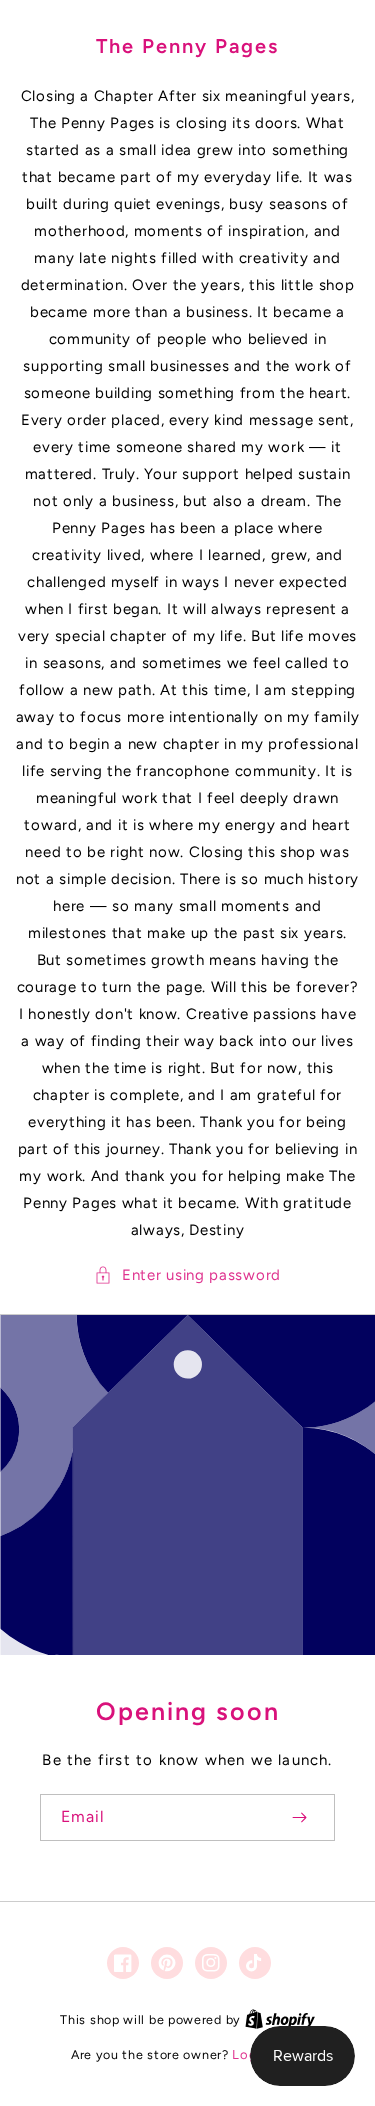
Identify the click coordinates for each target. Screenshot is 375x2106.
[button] (187, 1275)
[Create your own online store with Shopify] (280, 2019)
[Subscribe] (299, 1817)
